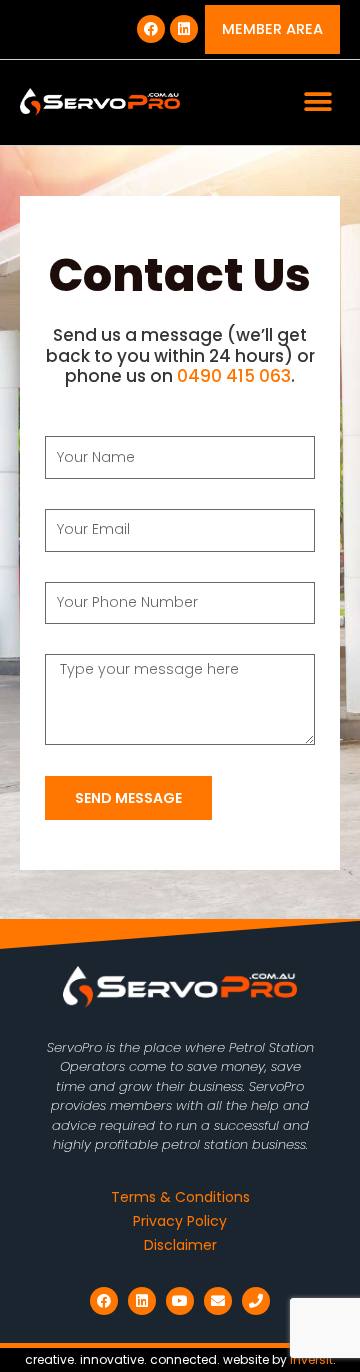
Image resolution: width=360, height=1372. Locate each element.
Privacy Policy (180, 1221)
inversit (311, 1359)
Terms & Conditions (180, 1197)
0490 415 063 (234, 376)
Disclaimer (180, 1245)
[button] (317, 102)
